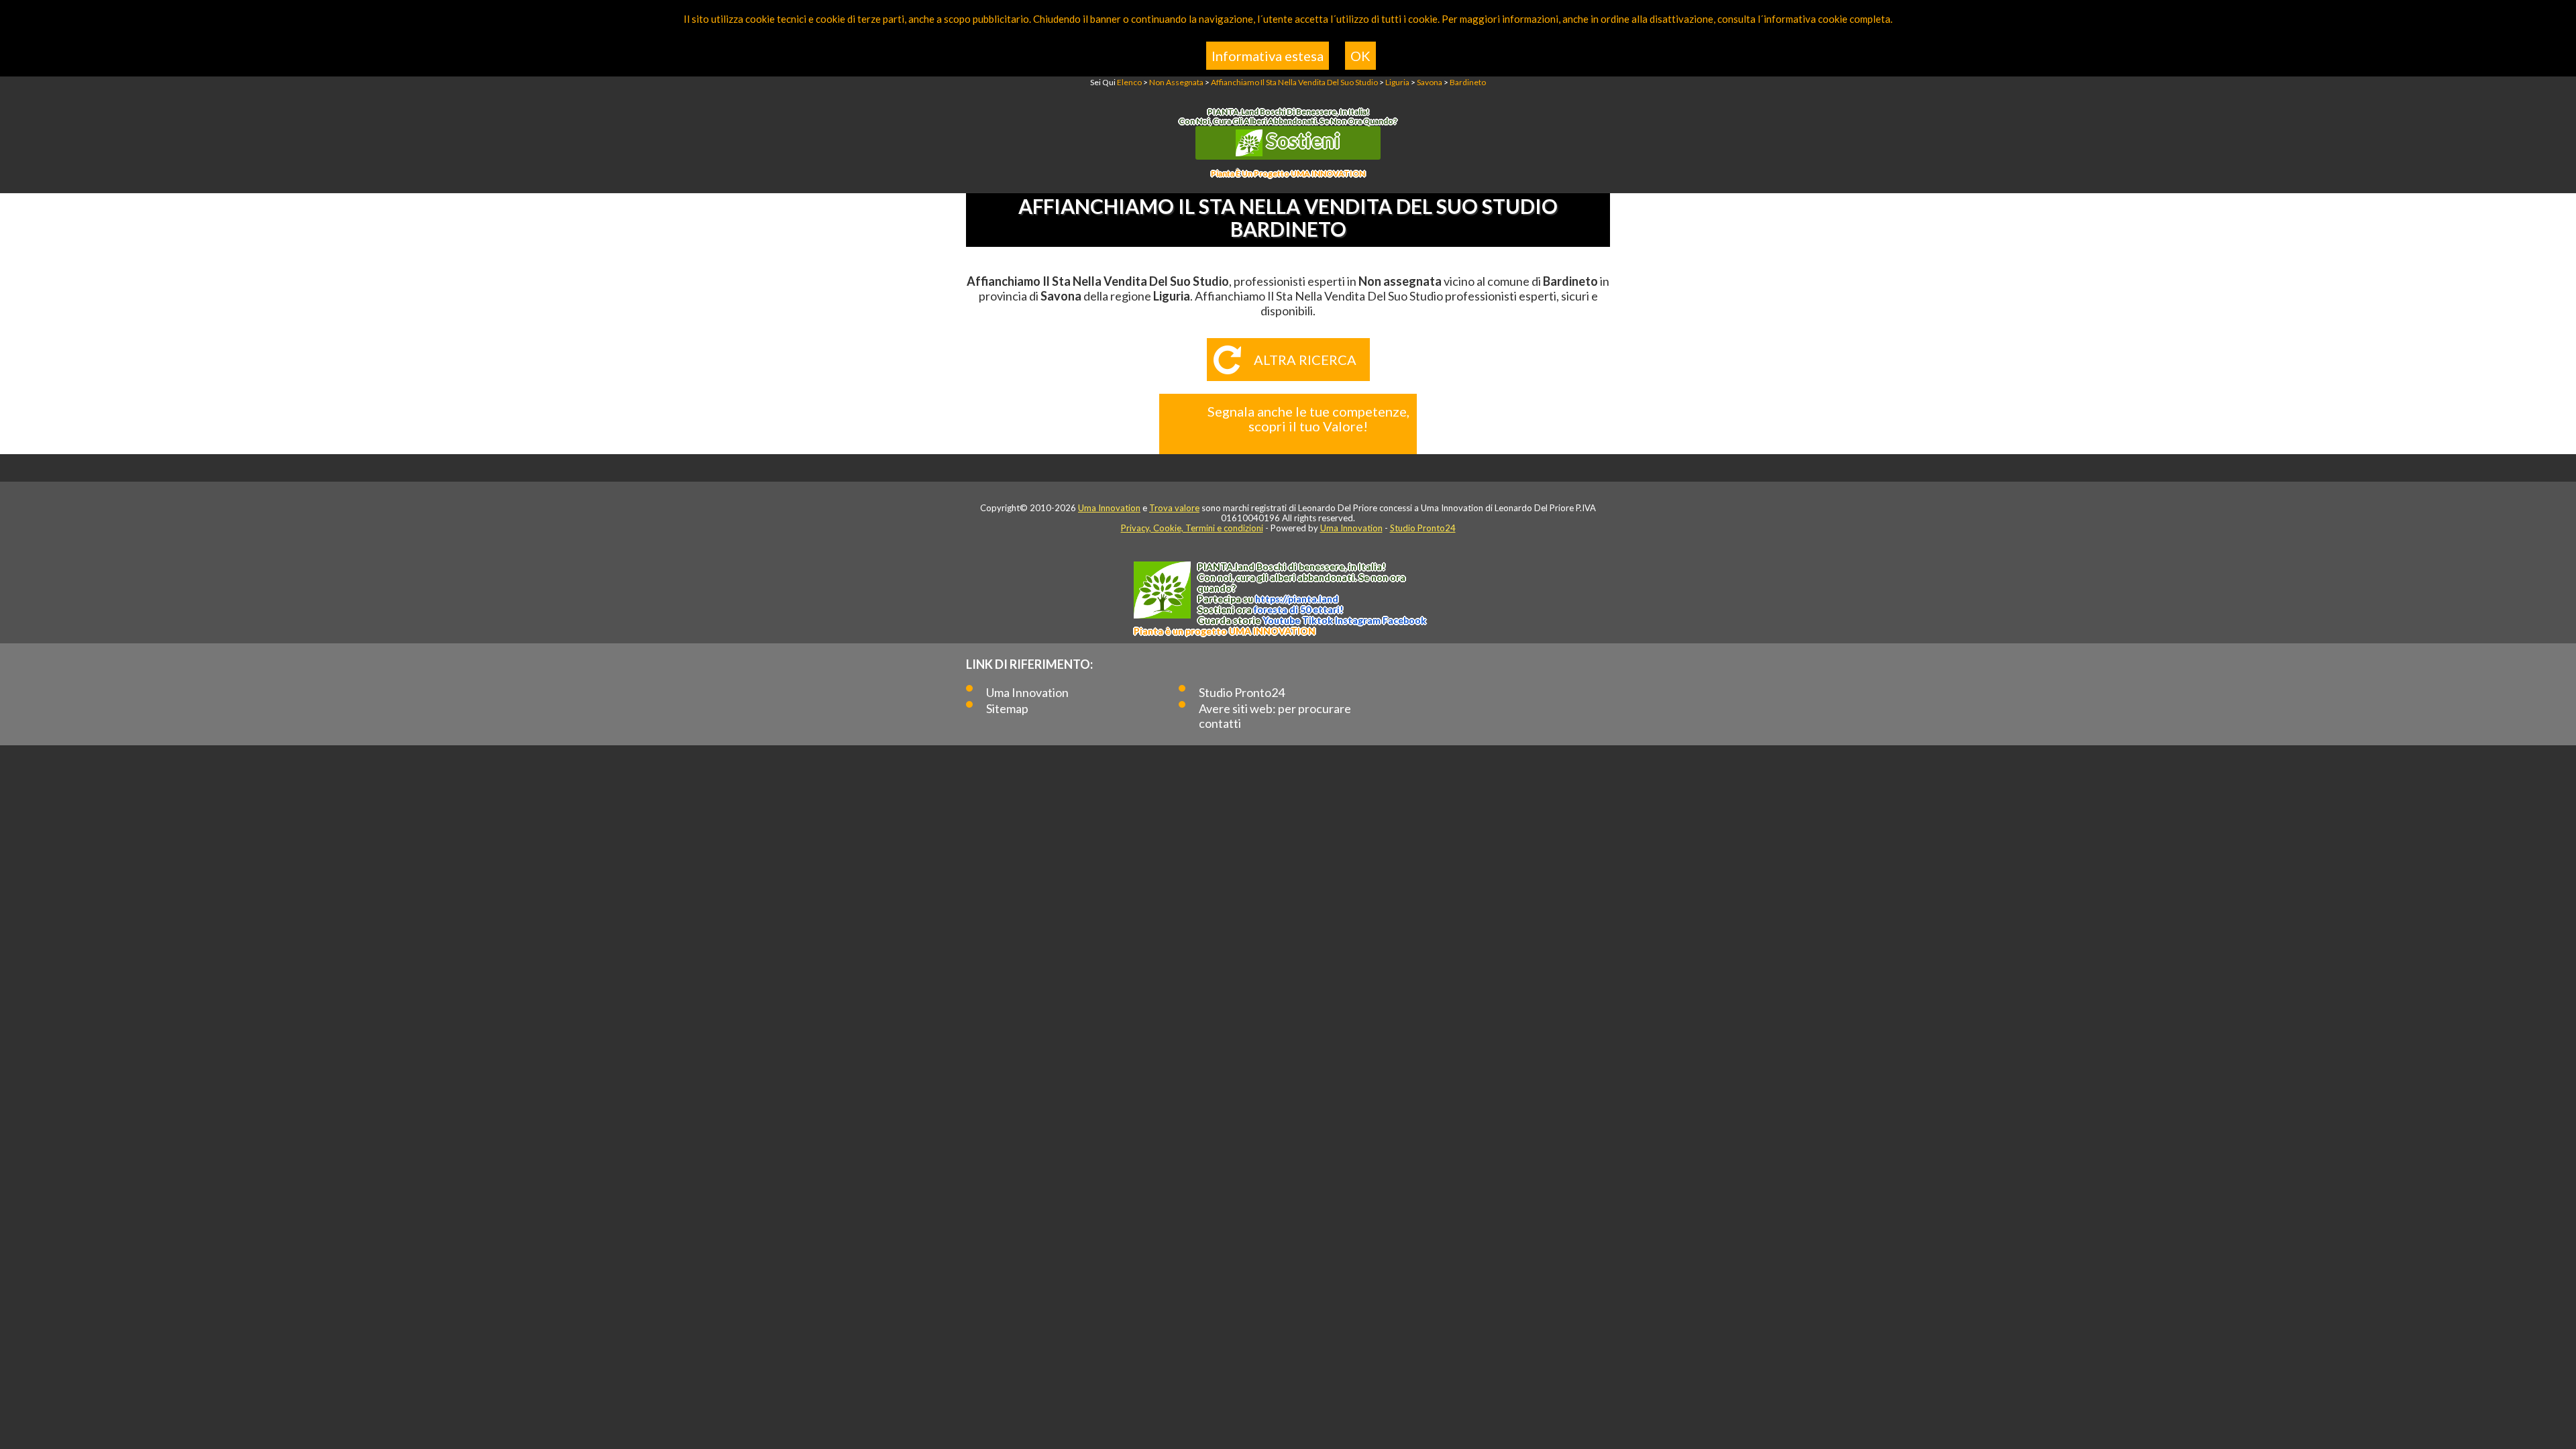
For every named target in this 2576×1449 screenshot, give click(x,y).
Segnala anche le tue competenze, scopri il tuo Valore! (1308, 419)
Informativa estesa (1268, 56)
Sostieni (1301, 140)
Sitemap (1007, 708)
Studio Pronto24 (1423, 528)
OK (1360, 56)
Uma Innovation (1109, 508)
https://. (1297, 599)
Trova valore (1174, 508)
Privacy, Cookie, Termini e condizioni (1192, 528)
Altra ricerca (1305, 360)
